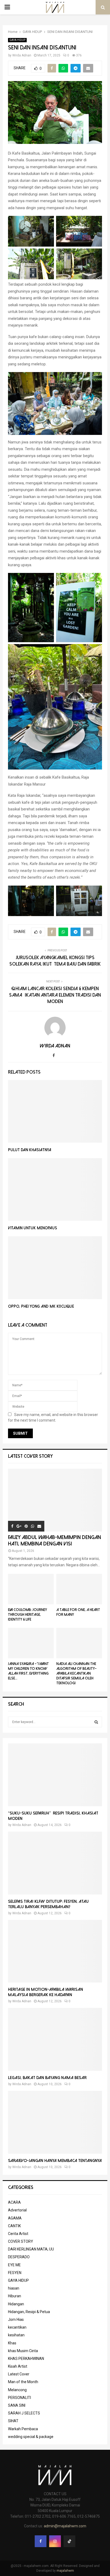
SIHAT (13, 2421)
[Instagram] (55, 2541)
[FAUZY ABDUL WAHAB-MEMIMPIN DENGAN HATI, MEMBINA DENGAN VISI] (55, 1500)
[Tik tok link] (69, 2541)
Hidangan (16, 2304)
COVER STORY (21, 2241)
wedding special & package (31, 2437)
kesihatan (16, 2335)
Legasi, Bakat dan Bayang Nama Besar (47, 2078)
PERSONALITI (19, 2398)
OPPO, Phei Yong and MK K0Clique (41, 1306)
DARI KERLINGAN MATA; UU (31, 2249)
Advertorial (17, 2210)
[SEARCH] (96, 1722)
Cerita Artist (18, 2234)
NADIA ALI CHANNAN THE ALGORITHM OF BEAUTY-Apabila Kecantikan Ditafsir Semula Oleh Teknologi (76, 1673)
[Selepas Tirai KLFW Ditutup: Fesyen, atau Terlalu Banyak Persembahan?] (55, 1863)
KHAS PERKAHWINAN (26, 2359)
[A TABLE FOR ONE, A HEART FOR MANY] (79, 1589)
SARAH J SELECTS (24, 2413)
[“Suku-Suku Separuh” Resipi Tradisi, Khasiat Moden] (55, 1775)
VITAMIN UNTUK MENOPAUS (33, 1228)
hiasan (14, 2288)
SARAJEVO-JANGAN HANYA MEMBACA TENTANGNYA (55, 2161)
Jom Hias (16, 2319)
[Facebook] (41, 2541)
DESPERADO (19, 2257)
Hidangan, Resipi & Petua (29, 2312)
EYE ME (14, 2265)
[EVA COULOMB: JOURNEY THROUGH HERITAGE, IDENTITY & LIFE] (31, 1589)
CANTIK (14, 2226)
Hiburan (15, 2296)
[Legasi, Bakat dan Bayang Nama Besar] (55, 2039)
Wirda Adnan (22, 55)
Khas (12, 2343)
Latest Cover (19, 2374)
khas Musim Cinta (23, 2351)
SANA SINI (17, 2405)
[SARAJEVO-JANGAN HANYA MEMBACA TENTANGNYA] (55, 2122)
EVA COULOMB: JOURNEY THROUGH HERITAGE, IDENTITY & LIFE (27, 1615)
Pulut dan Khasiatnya (30, 1150)
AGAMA (15, 2218)
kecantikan (17, 2327)
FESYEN (15, 2273)
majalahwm (65, 2571)
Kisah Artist (18, 2366)
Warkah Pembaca (23, 2429)
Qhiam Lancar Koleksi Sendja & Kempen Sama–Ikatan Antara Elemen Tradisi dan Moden (55, 995)
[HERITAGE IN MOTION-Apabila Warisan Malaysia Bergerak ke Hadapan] (55, 1951)
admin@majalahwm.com (65, 2526)
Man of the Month (23, 2382)
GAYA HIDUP (17, 40)
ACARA (14, 2202)
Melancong (17, 2390)
